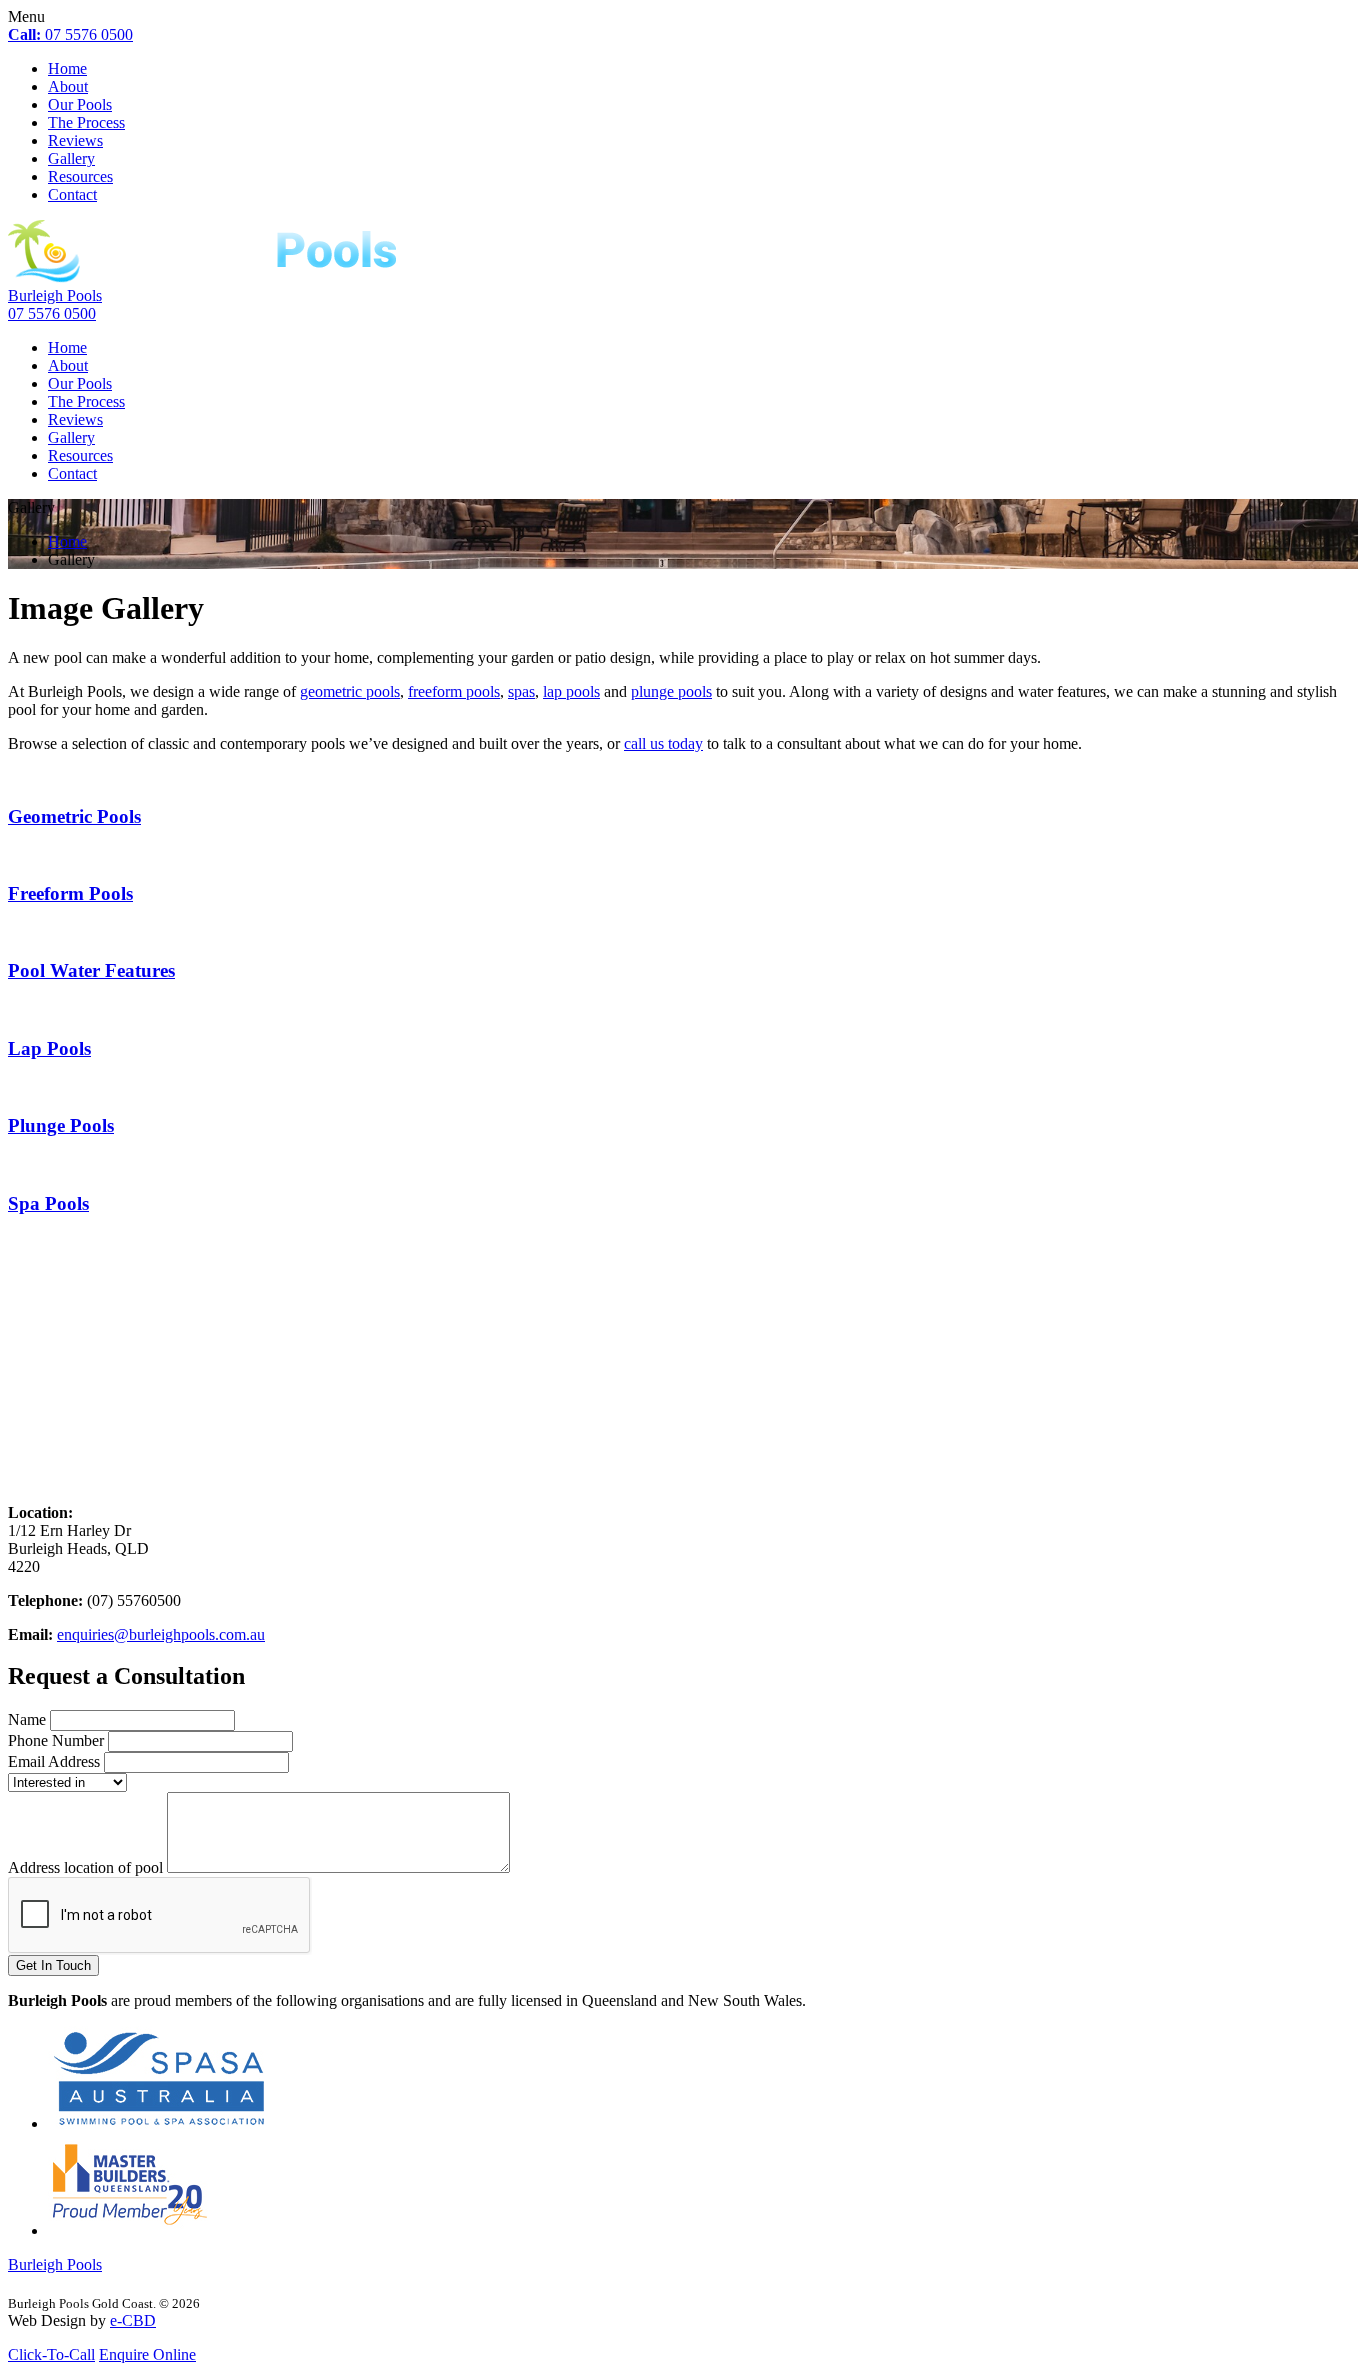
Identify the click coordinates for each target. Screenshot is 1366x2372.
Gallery (71, 158)
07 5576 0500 (70, 34)
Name (27, 1719)
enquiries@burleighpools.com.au (161, 1634)
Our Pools (80, 104)
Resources (80, 176)
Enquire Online (147, 2354)
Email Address (54, 1761)
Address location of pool (85, 1867)
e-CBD (133, 2320)
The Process (86, 122)
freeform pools (454, 691)
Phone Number (56, 1740)
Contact (72, 194)
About (68, 86)
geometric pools (350, 691)
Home (67, 68)
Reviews (75, 140)
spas (521, 691)
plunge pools (671, 691)
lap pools (571, 691)
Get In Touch (53, 1965)
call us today (663, 743)
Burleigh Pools (55, 295)
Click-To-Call (51, 2354)
